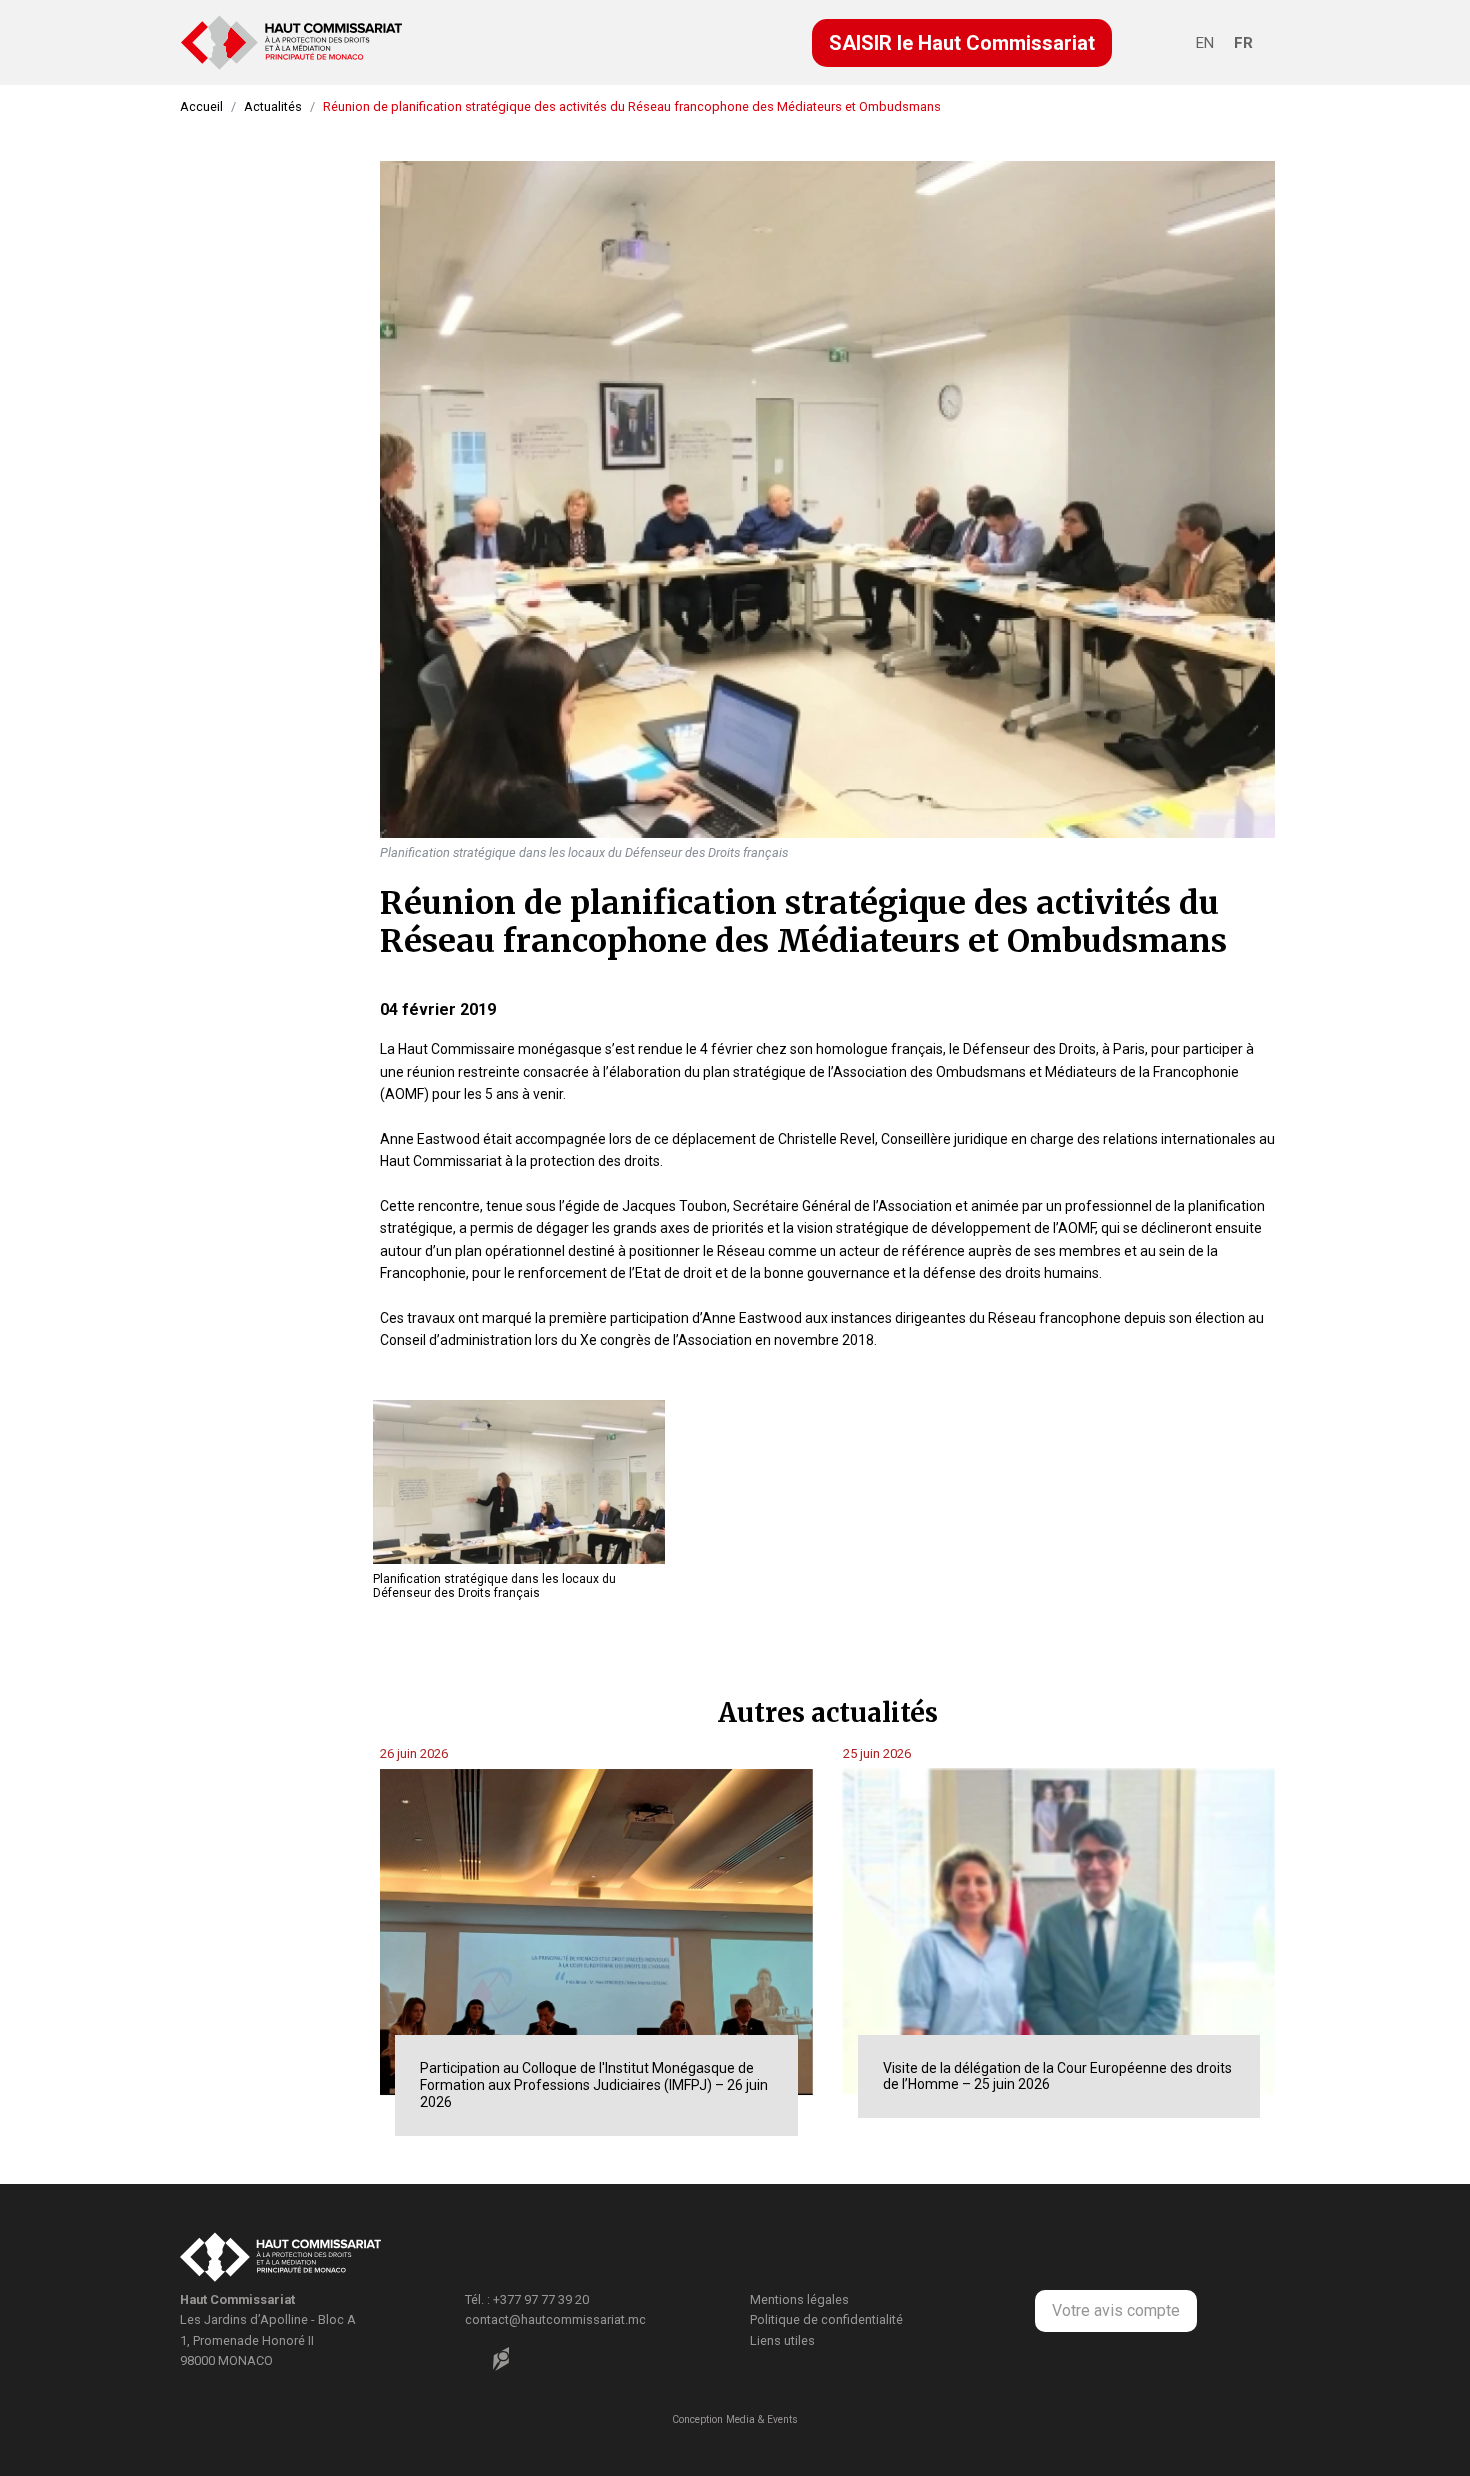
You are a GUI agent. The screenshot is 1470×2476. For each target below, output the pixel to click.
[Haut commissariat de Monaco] (280, 2259)
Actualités (273, 106)
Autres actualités (828, 1712)
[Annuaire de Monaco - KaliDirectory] (501, 2359)
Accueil (201, 106)
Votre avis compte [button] (1116, 2310)
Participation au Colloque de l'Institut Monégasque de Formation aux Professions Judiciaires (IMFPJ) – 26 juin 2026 (594, 2085)
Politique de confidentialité (826, 2319)
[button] (962, 43)
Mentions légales (799, 2299)
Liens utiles (782, 2340)
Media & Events (762, 2419)
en (1205, 43)
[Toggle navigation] (1173, 46)
